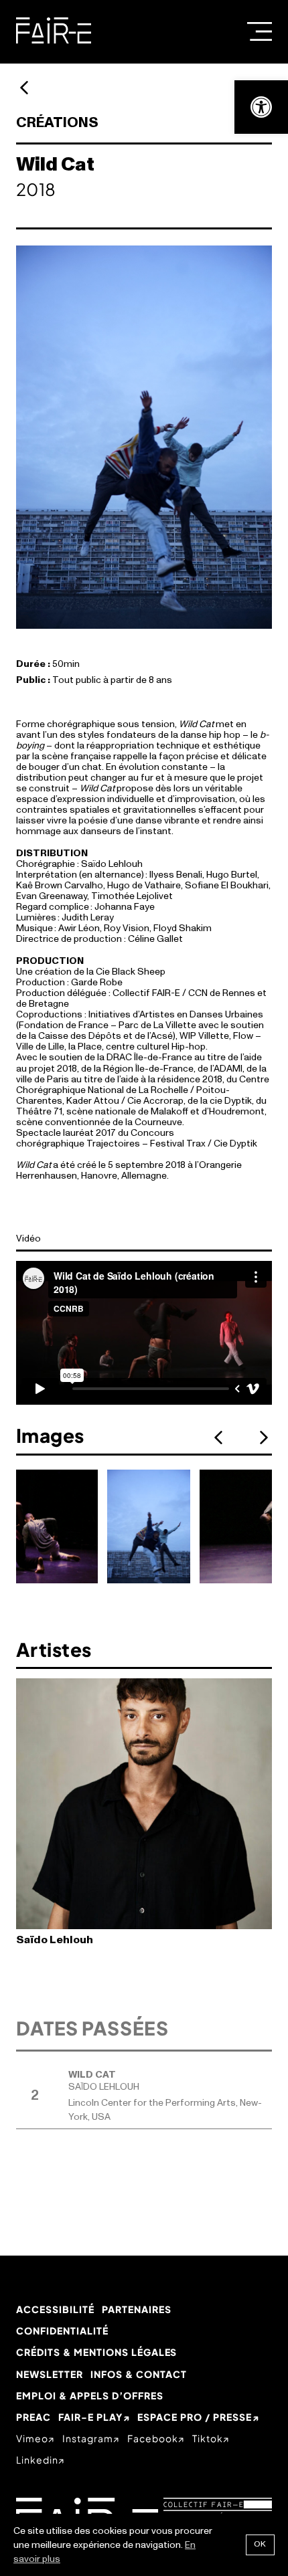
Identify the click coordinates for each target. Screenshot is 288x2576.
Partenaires (137, 2309)
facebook (153, 2438)
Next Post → (24, 88)
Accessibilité (55, 2309)
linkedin (37, 2460)
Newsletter (50, 2374)
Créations (57, 123)
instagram (88, 2438)
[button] (261, 107)
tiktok (208, 2438)
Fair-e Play (90, 2417)
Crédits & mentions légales (96, 2352)
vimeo (32, 2438)
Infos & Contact (139, 2374)
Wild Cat (92, 2075)
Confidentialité (62, 2331)
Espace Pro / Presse (195, 2417)
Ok (260, 2544)
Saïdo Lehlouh (55, 1940)
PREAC (33, 2417)
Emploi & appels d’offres (90, 2395)
